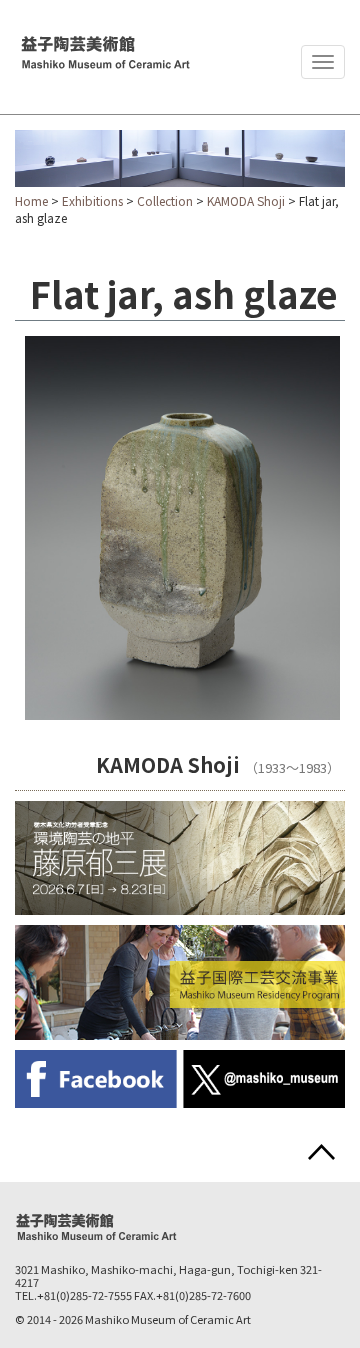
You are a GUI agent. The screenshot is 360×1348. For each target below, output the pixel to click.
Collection (165, 200)
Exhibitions (92, 200)
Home (31, 200)
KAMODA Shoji (246, 200)
